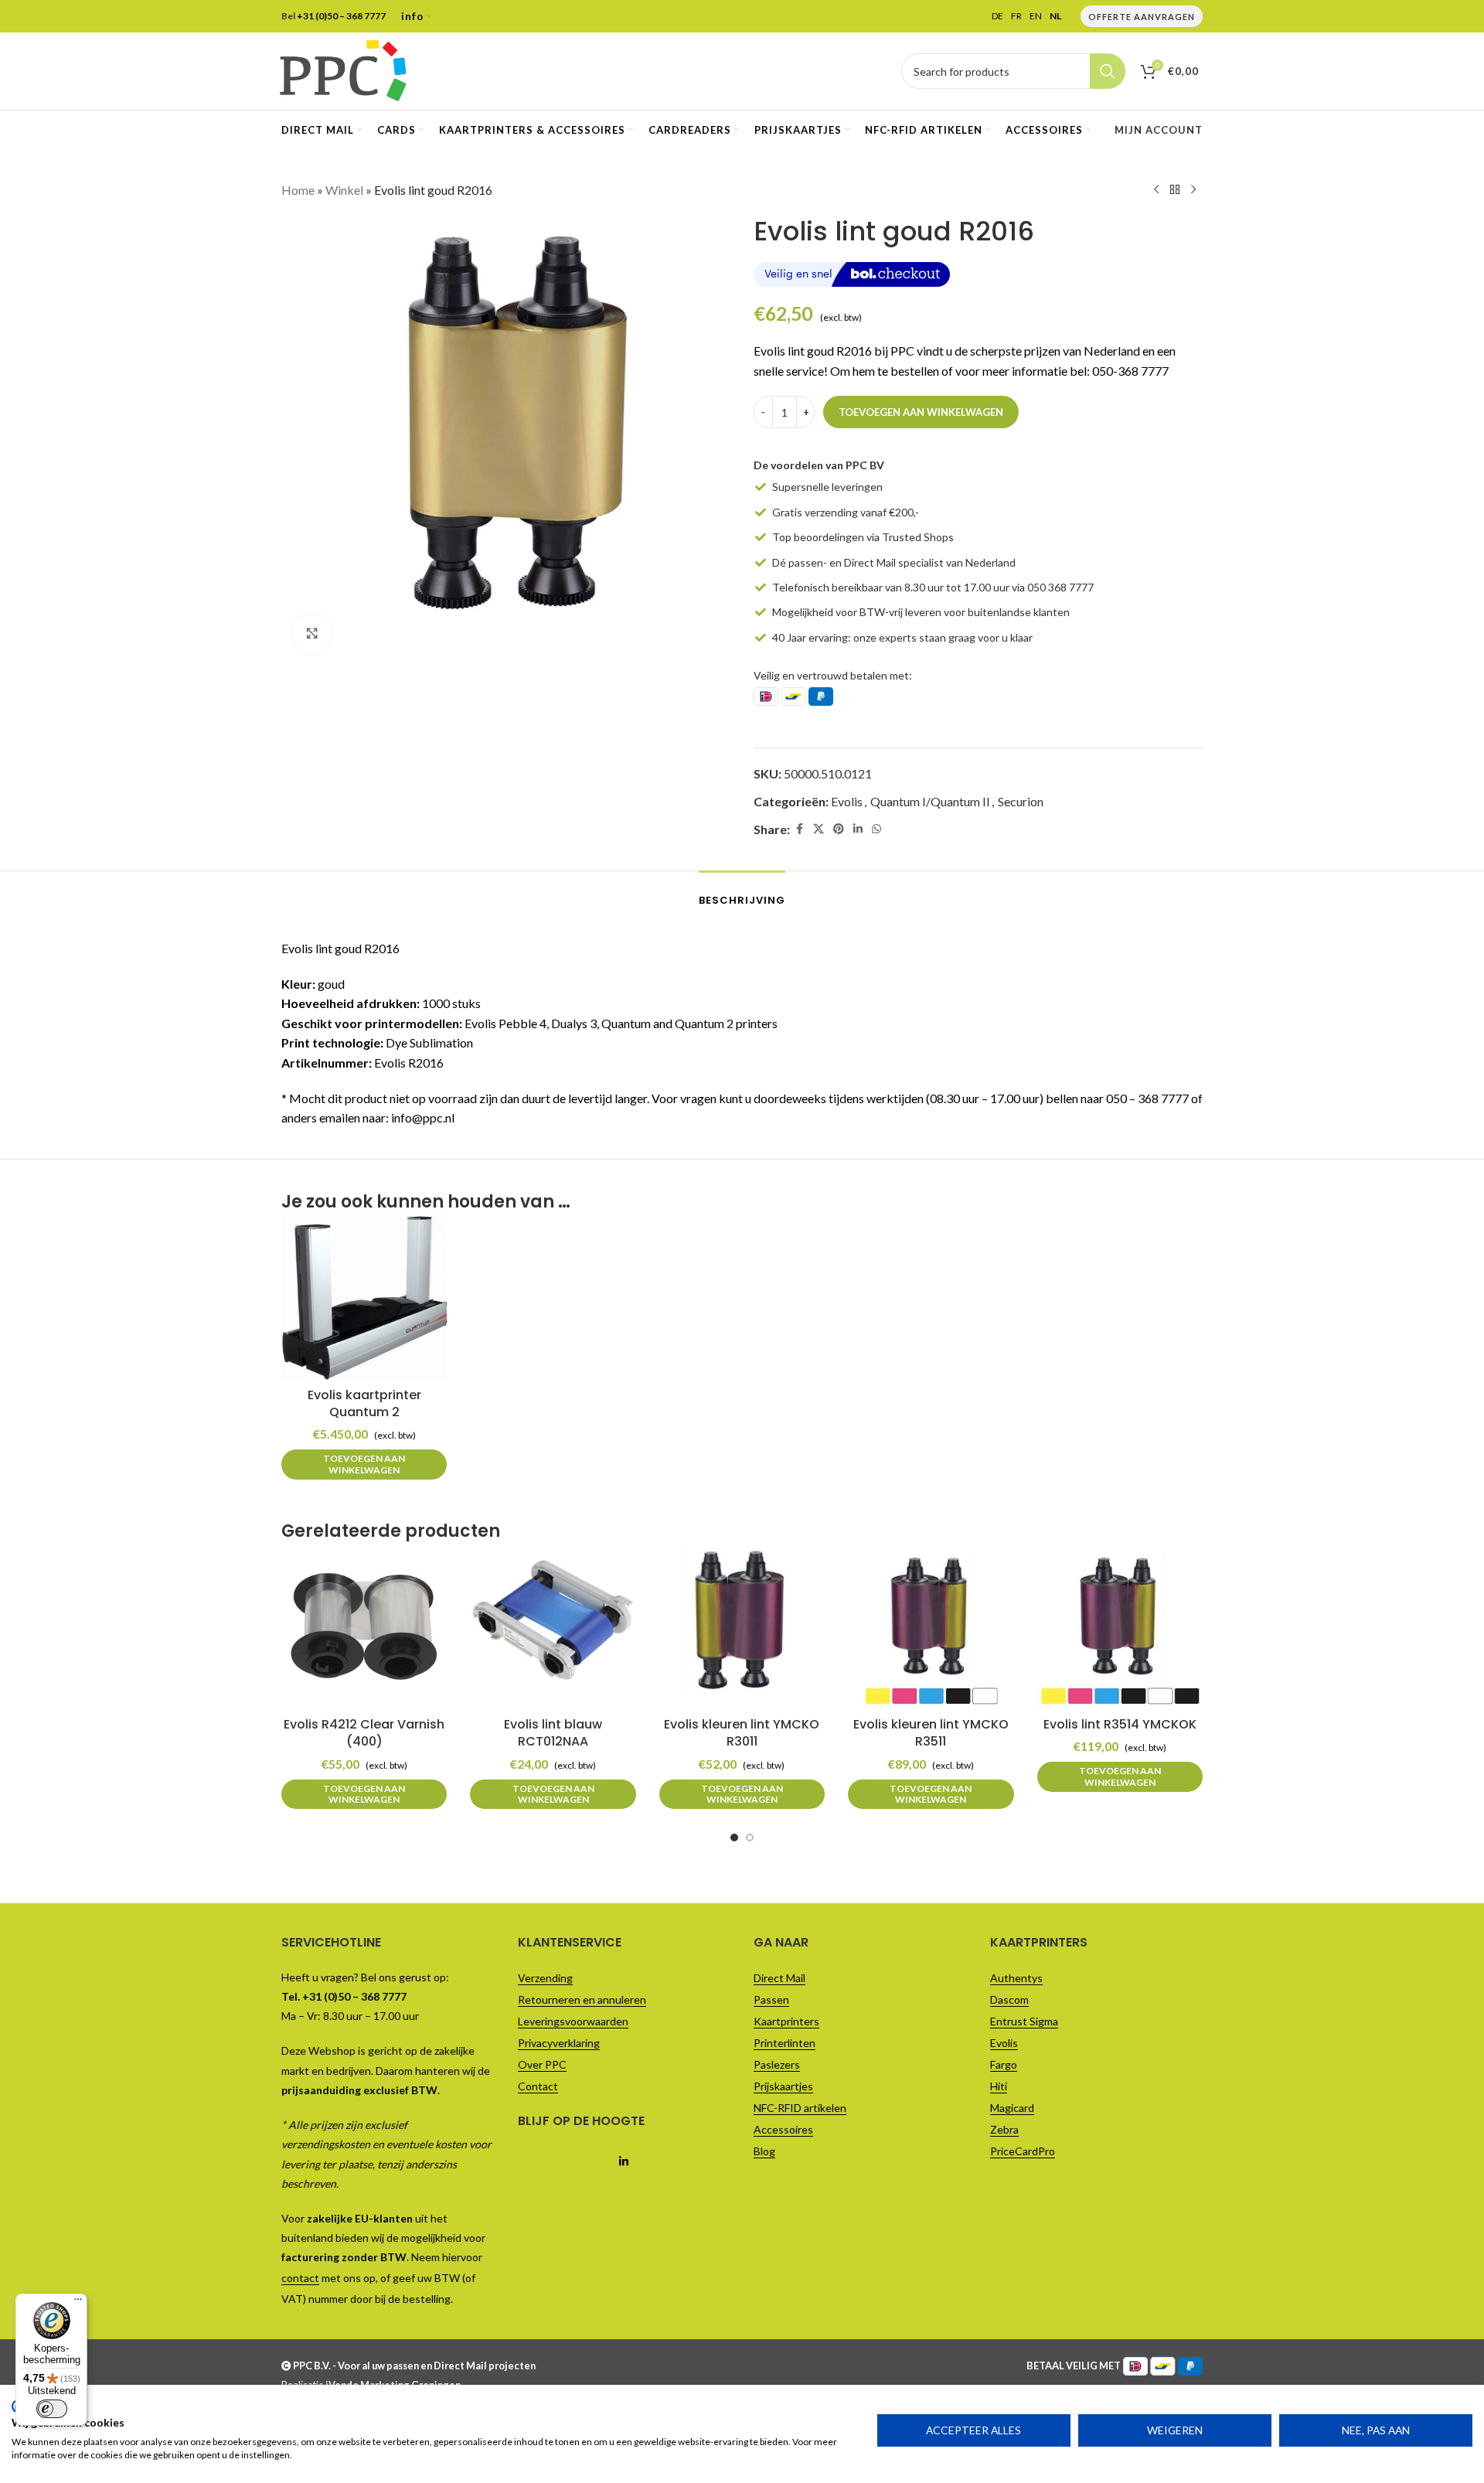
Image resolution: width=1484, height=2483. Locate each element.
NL (1055, 16)
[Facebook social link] (799, 829)
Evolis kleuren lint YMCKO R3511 (931, 1733)
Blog (764, 2151)
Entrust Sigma (1024, 2021)
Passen (771, 1999)
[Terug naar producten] (1175, 190)
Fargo (1004, 2064)
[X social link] (819, 829)
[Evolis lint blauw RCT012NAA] (553, 1626)
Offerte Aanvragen (1142, 17)
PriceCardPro (1023, 2151)
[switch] (52, 2409)
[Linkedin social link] (858, 829)
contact (300, 2278)
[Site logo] (343, 69)
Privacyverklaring (559, 2043)
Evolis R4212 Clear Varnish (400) (364, 1733)
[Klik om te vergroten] (312, 633)
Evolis (847, 801)
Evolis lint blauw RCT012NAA (553, 1733)
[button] (364, 1465)
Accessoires (783, 2129)
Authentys (1016, 1978)
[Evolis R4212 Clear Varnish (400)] (364, 1626)
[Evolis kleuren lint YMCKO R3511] (931, 1626)
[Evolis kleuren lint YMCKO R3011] (742, 1626)
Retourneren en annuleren (582, 1999)
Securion (1021, 801)
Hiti (999, 2086)
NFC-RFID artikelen (800, 2108)
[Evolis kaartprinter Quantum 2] (364, 1297)
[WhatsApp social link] (876, 829)
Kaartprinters (786, 2021)
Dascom (1009, 1999)
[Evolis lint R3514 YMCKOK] (1120, 1626)
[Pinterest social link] (839, 829)
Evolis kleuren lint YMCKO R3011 (742, 1733)
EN (1036, 16)
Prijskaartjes (783, 2086)
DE (997, 16)
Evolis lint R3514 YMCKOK (1120, 1724)
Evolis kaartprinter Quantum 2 (364, 1403)
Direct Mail (779, 1978)
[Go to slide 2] (750, 1838)
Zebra (1004, 2129)
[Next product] (1193, 190)
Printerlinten (785, 2043)
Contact (538, 2086)
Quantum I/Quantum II (930, 801)
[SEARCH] (1108, 71)
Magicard (1012, 2108)
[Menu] (78, 2303)
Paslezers (777, 2064)
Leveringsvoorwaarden (573, 2021)
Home (298, 190)
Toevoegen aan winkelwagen (921, 412)
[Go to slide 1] (734, 1838)
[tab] (742, 893)
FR (1016, 16)
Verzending (545, 1978)
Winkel (344, 190)
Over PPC (542, 2064)
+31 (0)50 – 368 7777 (341, 16)
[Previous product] (1156, 190)
